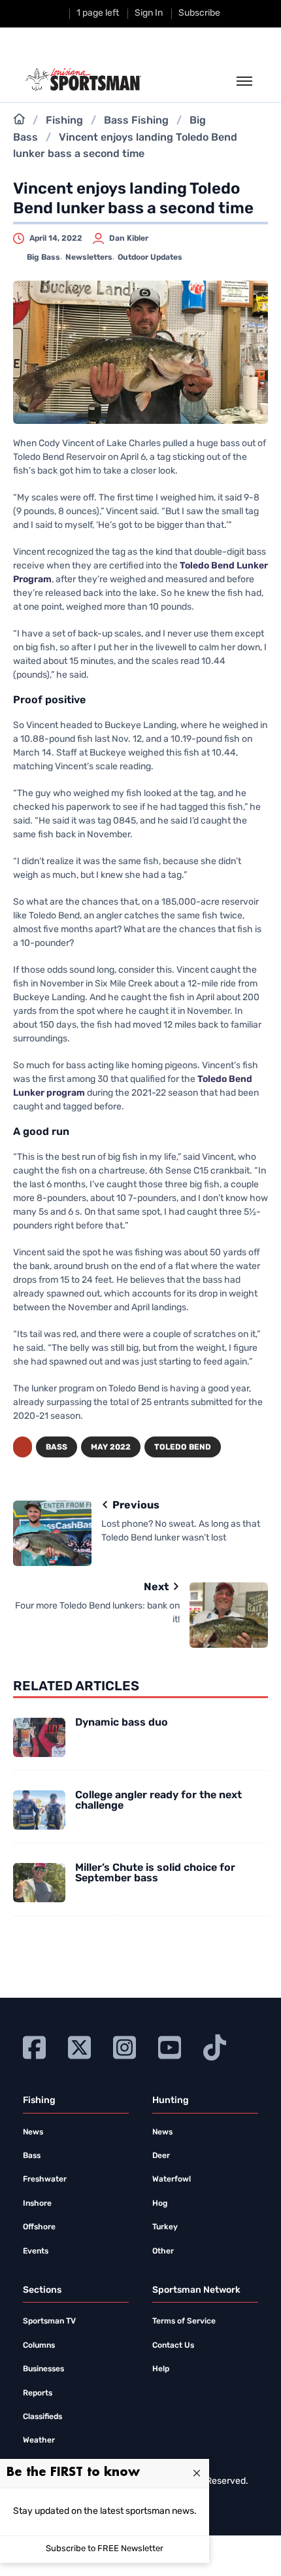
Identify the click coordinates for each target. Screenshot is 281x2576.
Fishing (64, 121)
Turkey (165, 2227)
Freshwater (45, 2180)
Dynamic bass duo (122, 1723)
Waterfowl (172, 2180)
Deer (161, 2156)
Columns (39, 2346)
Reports (38, 2393)
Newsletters (89, 258)
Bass (57, 1448)
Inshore (37, 2204)
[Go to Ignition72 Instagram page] (124, 2046)
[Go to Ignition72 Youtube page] (170, 2046)
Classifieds (42, 2417)
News (33, 2132)
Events (36, 2252)
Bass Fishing (136, 121)
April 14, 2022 (56, 239)
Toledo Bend (183, 1448)
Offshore (39, 2227)
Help (161, 2369)
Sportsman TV (49, 2322)
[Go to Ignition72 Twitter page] (79, 2046)
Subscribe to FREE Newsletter (105, 2549)
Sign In (149, 13)
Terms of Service (184, 2322)
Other (163, 2252)
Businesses (43, 2369)
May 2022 (111, 1448)
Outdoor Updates (150, 258)
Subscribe (199, 13)
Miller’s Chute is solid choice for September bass (155, 1873)
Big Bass (43, 258)
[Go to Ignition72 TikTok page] (215, 2046)
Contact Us (173, 2346)
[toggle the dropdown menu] (244, 82)
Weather (39, 2441)
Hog (160, 2204)
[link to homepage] (83, 80)
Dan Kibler (129, 239)
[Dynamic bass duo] (39, 1737)
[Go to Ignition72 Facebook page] (34, 2046)
